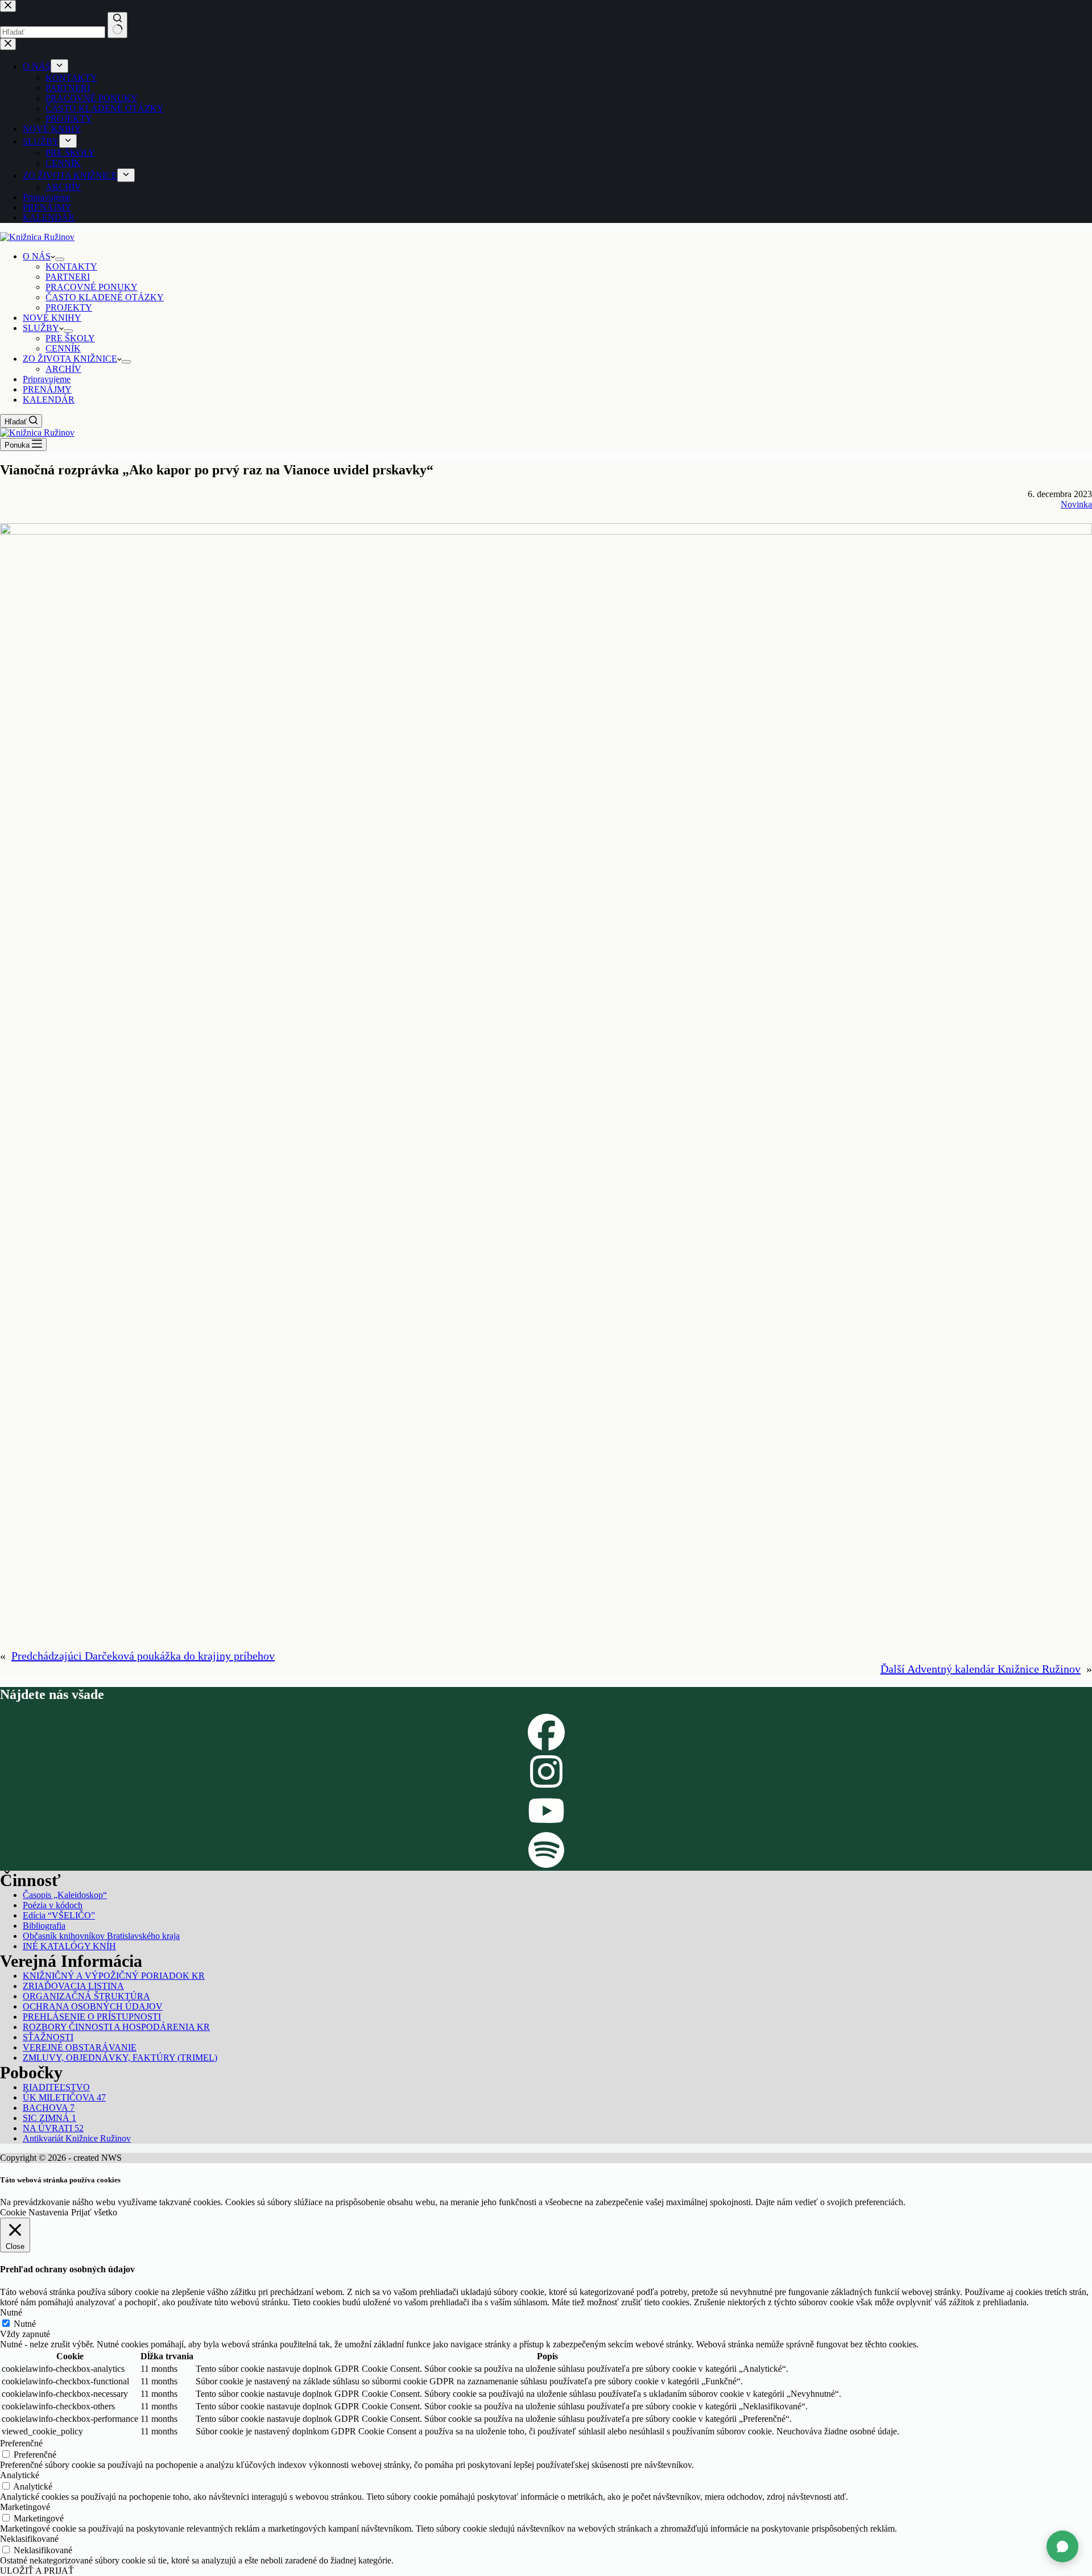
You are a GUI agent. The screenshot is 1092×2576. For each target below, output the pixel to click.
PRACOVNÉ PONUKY (92, 287)
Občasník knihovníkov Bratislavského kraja (101, 1936)
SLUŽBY (41, 328)
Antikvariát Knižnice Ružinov (77, 2138)
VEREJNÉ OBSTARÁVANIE (80, 2047)
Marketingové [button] (25, 2507)
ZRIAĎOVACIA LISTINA (73, 1986)
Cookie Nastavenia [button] (34, 2212)
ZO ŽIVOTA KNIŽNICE (70, 359)
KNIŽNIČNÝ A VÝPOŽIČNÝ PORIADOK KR (114, 1976)
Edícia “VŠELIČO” (59, 1915)
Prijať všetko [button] (94, 2212)
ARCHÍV (63, 369)
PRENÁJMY (47, 389)
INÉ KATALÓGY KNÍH (69, 1946)
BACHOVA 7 (49, 2108)
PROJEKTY (69, 307)
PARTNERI (68, 277)
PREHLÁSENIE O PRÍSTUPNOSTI (92, 2017)
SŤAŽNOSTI (48, 2037)
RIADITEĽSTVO (56, 2087)
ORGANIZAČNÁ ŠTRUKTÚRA (86, 1996)
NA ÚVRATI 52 (53, 2128)
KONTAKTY (71, 266)
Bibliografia (44, 1926)
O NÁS (37, 256)
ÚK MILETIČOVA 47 (64, 2097)
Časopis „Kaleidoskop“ (65, 1895)
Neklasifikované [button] (29, 2539)
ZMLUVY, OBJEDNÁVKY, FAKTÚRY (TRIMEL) (120, 2058)
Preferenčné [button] (21, 2443)
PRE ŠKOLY (70, 338)
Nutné (25, 2324)
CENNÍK (63, 348)
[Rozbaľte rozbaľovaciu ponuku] (60, 259)
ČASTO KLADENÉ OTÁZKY (105, 297)
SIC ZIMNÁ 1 (49, 2118)
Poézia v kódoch (53, 1905)
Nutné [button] (11, 2312)
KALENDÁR (49, 400)
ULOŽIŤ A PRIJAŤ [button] (37, 2571)
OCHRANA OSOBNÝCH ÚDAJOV (93, 2006)
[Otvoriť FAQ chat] (1062, 2546)
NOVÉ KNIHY (52, 318)
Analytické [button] (20, 2475)
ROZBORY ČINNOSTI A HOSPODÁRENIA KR (116, 2027)
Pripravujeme (47, 379)
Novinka (1076, 504)
